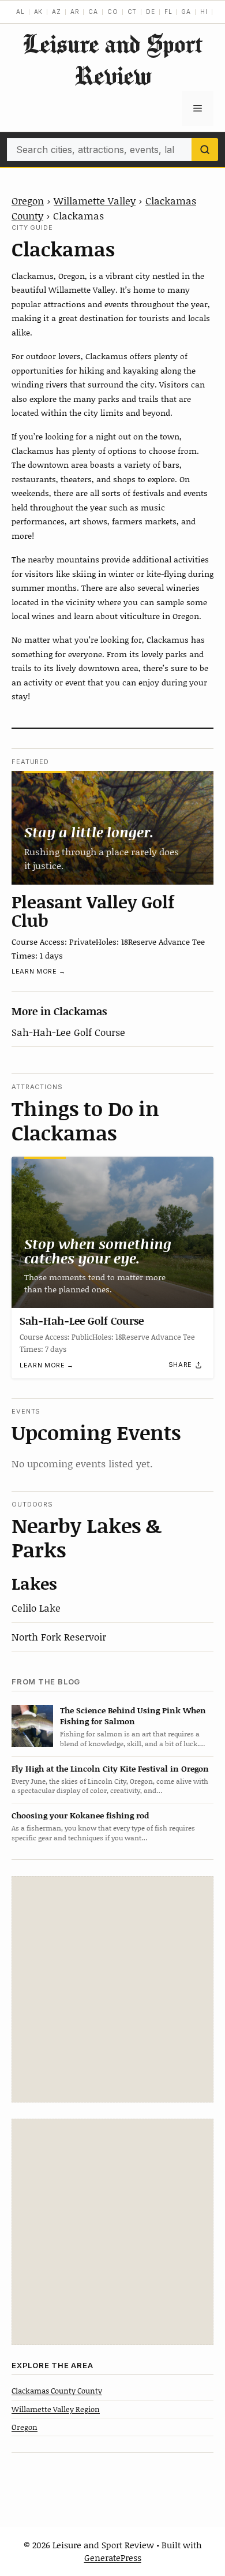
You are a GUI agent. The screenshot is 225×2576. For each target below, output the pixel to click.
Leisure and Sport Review (112, 59)
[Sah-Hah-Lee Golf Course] (112, 1233)
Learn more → (39, 971)
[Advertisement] (112, 1989)
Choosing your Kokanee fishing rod (80, 1815)
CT (132, 12)
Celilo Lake (36, 1608)
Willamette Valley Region (56, 2409)
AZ (57, 12)
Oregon (28, 200)
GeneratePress (113, 2558)
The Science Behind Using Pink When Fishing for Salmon (133, 1716)
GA (186, 12)
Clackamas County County (57, 2391)
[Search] (205, 150)
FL (168, 12)
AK (39, 12)
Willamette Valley (95, 200)
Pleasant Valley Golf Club (93, 911)
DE (151, 12)
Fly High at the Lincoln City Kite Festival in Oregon (110, 1768)
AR (75, 12)
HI (204, 12)
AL (20, 12)
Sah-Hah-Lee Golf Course (68, 1032)
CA (93, 12)
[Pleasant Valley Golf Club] (112, 828)
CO (113, 12)
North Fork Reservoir (59, 1636)
